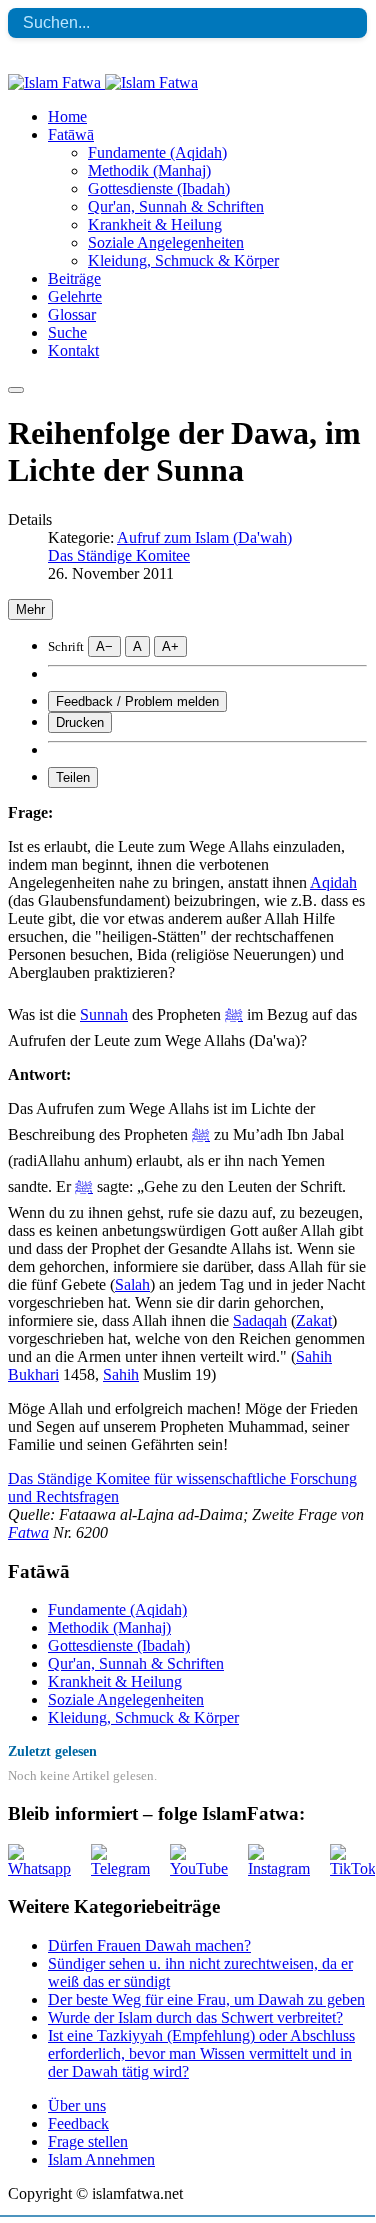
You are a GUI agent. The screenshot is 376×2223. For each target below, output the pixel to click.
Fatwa (28, 1532)
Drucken (80, 722)
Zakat (314, 1320)
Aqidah (333, 882)
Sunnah (104, 1014)
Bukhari (33, 1374)
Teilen (73, 777)
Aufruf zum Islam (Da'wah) (204, 537)
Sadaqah (260, 1320)
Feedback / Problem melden (137, 701)
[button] (71, 134)
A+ (170, 646)
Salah (132, 1284)
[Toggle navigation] (16, 390)
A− (104, 646)
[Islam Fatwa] (103, 82)
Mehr (30, 609)
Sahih (314, 1356)
